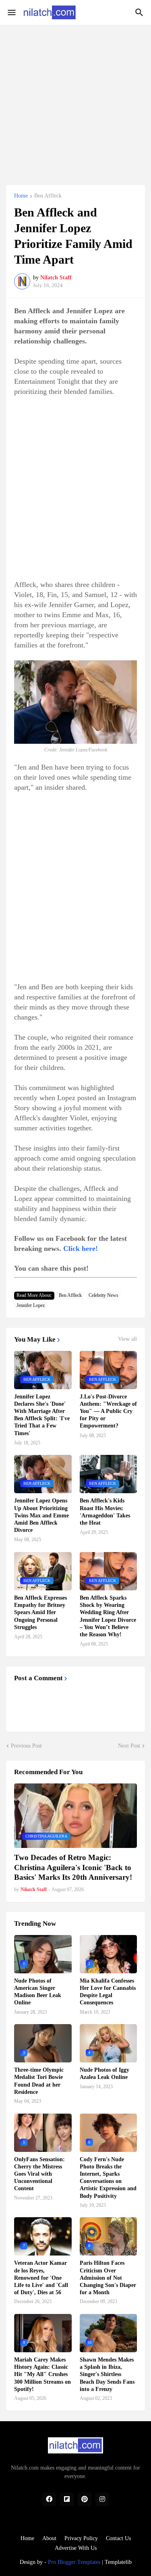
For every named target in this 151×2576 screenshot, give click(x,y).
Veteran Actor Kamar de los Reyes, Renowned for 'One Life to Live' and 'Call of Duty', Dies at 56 (41, 2278)
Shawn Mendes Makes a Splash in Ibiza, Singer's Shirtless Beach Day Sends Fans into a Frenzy (107, 2374)
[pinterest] (85, 2499)
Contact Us (118, 2538)
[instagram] (102, 2499)
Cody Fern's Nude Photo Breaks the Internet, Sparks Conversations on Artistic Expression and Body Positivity (108, 2178)
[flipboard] (67, 2499)
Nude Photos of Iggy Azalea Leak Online (104, 2073)
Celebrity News (103, 1295)
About (49, 2538)
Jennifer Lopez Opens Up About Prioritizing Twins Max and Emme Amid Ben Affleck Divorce (41, 1515)
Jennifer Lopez (31, 1305)
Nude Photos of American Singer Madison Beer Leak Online (38, 1992)
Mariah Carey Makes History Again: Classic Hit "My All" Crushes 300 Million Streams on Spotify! (42, 2374)
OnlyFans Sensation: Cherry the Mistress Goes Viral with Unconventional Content (39, 2174)
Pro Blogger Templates (74, 2562)
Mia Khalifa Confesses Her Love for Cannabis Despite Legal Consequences (108, 1992)
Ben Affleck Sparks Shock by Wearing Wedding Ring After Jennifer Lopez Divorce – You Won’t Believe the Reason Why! (108, 1616)
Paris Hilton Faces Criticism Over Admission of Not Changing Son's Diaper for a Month (108, 2278)
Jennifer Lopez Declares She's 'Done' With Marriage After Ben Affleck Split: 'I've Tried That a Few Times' (42, 1415)
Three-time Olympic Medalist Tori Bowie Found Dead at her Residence (39, 2081)
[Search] (140, 12)
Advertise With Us (76, 2548)
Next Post (129, 1746)
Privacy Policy (81, 2538)
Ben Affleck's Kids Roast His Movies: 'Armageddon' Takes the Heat (105, 1512)
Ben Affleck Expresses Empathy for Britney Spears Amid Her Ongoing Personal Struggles (40, 1613)
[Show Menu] (11, 12)
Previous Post (26, 1746)
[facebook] (49, 2499)
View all (127, 1339)
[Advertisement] (75, 101)
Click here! (81, 1248)
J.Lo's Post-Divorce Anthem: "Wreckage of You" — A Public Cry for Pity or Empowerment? (108, 1411)
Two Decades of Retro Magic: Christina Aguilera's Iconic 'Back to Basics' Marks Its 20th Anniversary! (73, 1867)
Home (21, 196)
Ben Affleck (48, 196)
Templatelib (118, 2562)
